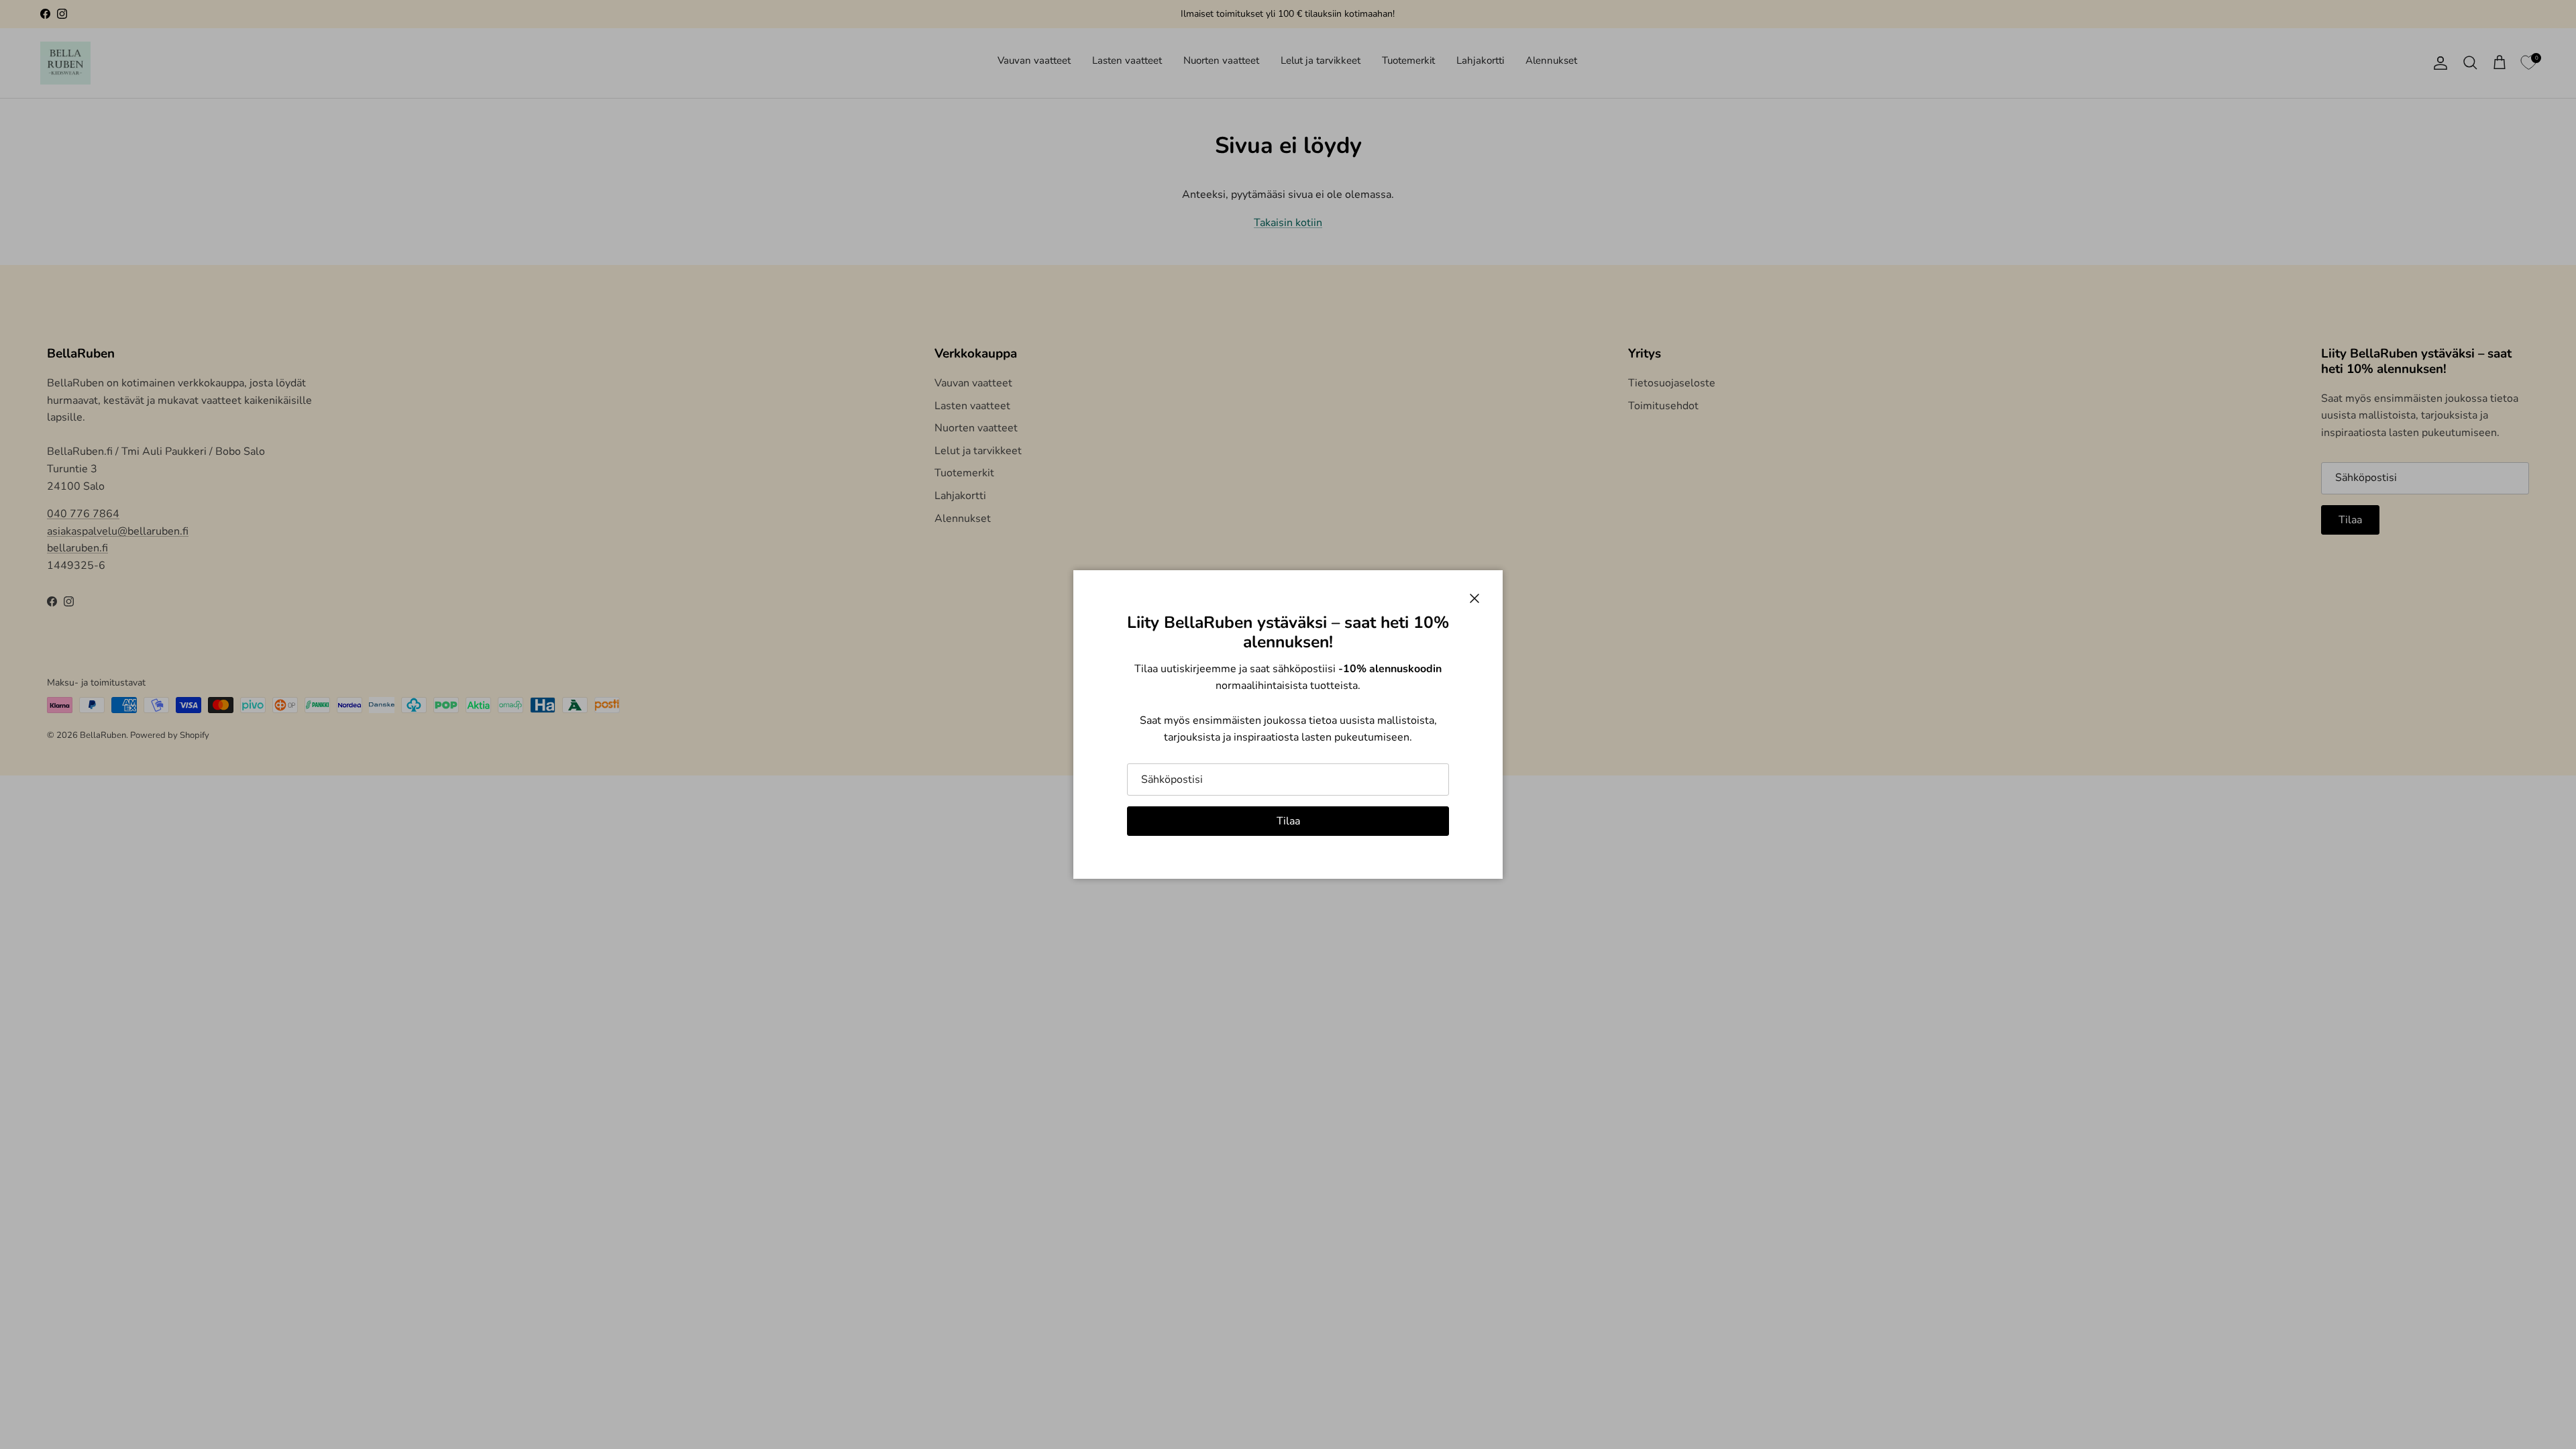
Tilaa (1288, 821)
